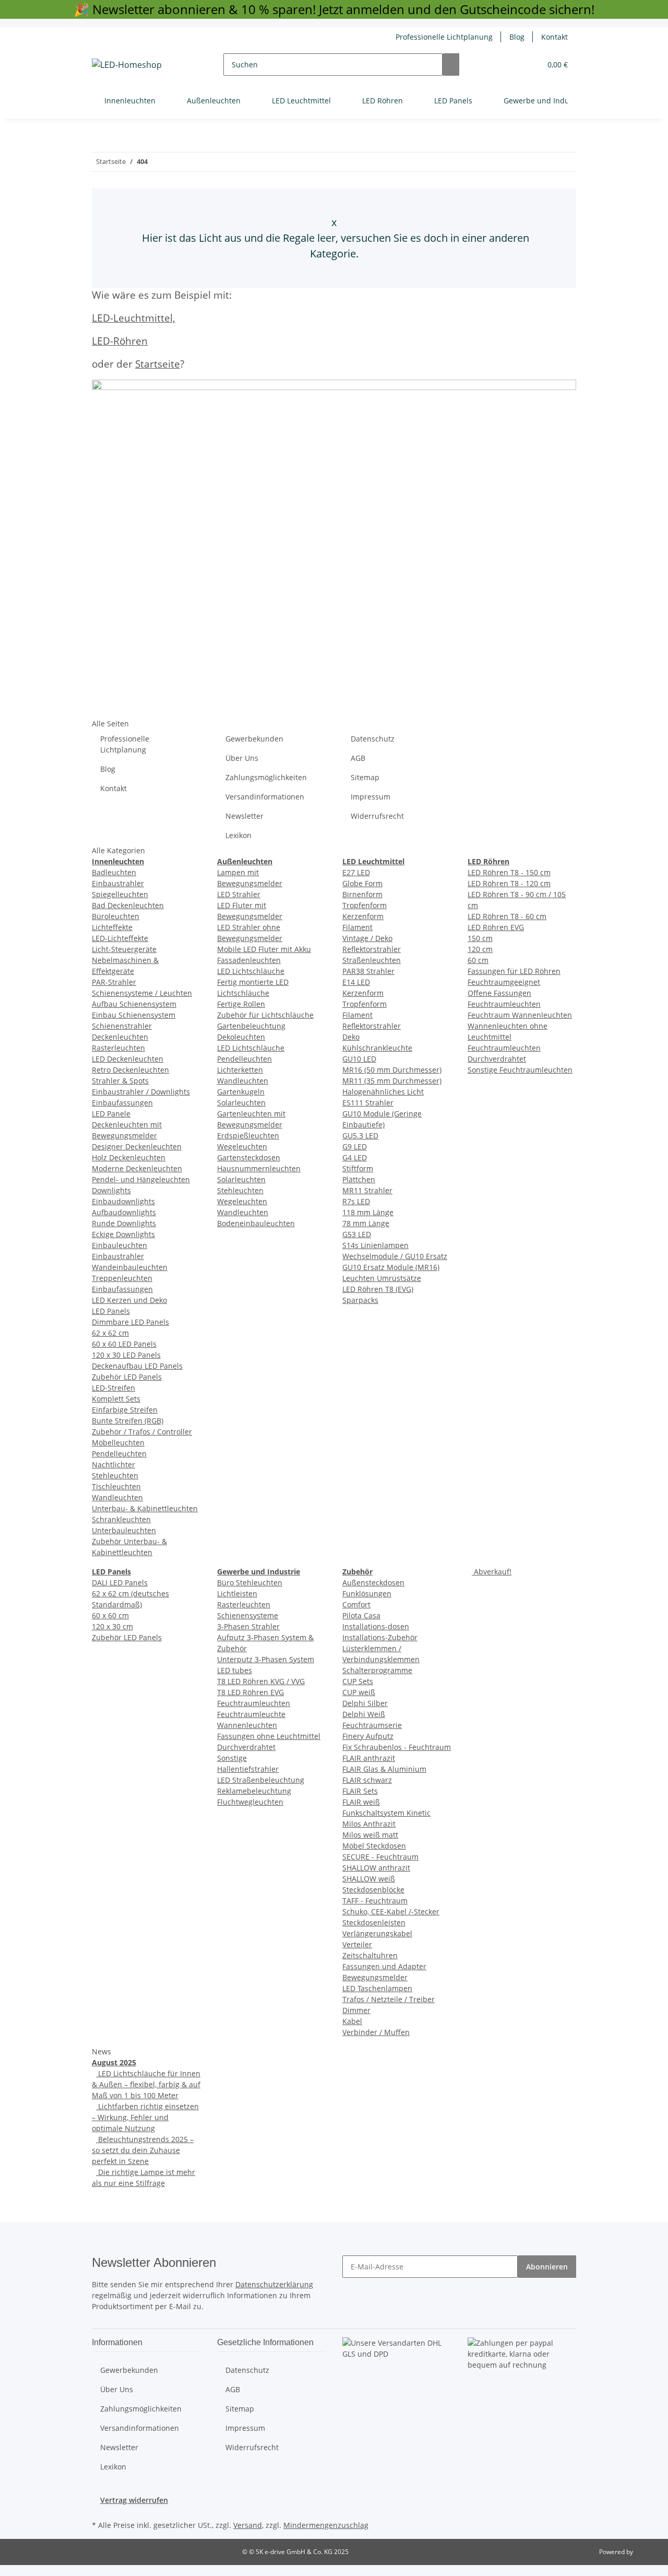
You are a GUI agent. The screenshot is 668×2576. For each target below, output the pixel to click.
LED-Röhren (120, 341)
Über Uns (242, 758)
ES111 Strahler (368, 1103)
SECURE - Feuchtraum (380, 1857)
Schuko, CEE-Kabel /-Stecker (391, 1912)
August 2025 (114, 2062)
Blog (517, 37)
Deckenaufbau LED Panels (137, 1366)
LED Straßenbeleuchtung (261, 1780)
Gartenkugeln (241, 1092)
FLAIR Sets (360, 1791)
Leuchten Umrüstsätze (382, 1278)
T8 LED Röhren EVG (250, 1692)
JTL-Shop (647, 2552)
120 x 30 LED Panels (126, 1355)
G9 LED (355, 1146)
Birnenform (362, 894)
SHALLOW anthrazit (376, 1868)
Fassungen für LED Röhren (514, 971)
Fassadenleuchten (249, 960)
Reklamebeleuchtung (254, 1791)
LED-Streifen (114, 1388)
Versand (248, 2525)
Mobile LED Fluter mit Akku (264, 949)
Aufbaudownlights (124, 1212)
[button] (512, 64)
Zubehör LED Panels (127, 1377)
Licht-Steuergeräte (124, 949)
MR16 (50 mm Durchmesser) (392, 1070)
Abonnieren (547, 2267)
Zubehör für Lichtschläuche (265, 1015)
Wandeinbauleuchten (130, 1267)
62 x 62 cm (110, 1333)
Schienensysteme (248, 1615)
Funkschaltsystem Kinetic (386, 1813)
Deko (351, 1037)
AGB (358, 758)
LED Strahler (239, 894)
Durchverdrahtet (246, 1747)
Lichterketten (240, 1070)
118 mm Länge (368, 1212)
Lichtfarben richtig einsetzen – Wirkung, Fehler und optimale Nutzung (145, 2117)
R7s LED (356, 1201)
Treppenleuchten (122, 1278)
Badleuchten (114, 872)
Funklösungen (367, 1593)
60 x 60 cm (110, 1615)
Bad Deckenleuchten (128, 905)
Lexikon (238, 835)
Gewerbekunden (254, 739)
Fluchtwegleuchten (250, 1802)
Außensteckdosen (373, 1583)
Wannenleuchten (247, 1725)
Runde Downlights (124, 1223)
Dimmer (356, 2010)
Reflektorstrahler (372, 949)
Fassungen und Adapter (384, 1966)
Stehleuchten (115, 1475)
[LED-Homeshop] (127, 64)
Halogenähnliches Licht (383, 1092)
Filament (357, 927)
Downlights (111, 1190)
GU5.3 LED (360, 1136)
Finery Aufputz (368, 1736)
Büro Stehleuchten (250, 1583)
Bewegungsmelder (375, 1977)
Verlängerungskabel (377, 1933)
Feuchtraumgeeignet (504, 982)
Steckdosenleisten (374, 1922)
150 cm (480, 938)
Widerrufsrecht (377, 816)
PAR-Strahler (114, 982)
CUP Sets (358, 1681)
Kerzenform (363, 916)
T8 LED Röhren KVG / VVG (261, 1681)
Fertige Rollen (241, 1004)
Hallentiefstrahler (248, 1769)
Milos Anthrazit (369, 1824)
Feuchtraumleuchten (504, 1004)
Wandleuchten (117, 1497)
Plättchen (359, 1179)
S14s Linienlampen (375, 1245)
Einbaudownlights (123, 1201)
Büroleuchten (116, 916)
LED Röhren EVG (496, 927)
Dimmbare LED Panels (130, 1322)
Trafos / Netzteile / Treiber (389, 1999)
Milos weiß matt (370, 1835)
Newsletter (244, 816)
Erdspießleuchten (248, 1136)
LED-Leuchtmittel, (134, 318)
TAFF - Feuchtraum (375, 1901)
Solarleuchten (241, 1103)
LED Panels (111, 1311)
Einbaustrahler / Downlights (141, 1092)
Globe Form (362, 883)
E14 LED (356, 982)
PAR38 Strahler (368, 971)
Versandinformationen (265, 797)
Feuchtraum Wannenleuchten (520, 1015)
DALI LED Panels (120, 1583)
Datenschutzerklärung (274, 2284)
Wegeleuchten (242, 1146)
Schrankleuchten (121, 1519)
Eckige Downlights (123, 1234)
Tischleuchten (116, 1486)
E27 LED (356, 872)
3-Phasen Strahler (248, 1626)
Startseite (158, 364)
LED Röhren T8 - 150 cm (509, 872)
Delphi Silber (365, 1703)
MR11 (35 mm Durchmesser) (392, 1081)
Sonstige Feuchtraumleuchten (520, 1070)
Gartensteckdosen (249, 1157)
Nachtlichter (114, 1465)
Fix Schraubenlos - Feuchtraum (397, 1747)
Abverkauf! (492, 1572)
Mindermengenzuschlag (326, 2525)
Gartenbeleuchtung (251, 1026)
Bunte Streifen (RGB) (128, 1421)
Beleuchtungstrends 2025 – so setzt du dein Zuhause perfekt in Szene (143, 2150)
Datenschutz (373, 739)
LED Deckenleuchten (128, 1059)
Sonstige (232, 1758)
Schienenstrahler (122, 1026)
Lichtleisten (237, 1593)
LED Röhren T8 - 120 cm (509, 883)
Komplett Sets (116, 1399)
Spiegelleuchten (120, 894)
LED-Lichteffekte (120, 938)
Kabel (352, 2021)
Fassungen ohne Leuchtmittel (269, 1736)
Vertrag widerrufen (134, 2500)
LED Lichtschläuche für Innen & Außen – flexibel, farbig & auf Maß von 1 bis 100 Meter (146, 2084)
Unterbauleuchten (124, 1530)
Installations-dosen (376, 1626)
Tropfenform (365, 905)
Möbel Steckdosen (374, 1846)
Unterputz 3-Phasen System (266, 1659)
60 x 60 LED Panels (124, 1344)
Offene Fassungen (499, 993)
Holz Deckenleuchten (129, 1157)
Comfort (356, 1604)
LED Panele (111, 1114)
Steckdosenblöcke (373, 1890)
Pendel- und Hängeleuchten (141, 1179)
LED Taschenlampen (377, 1988)
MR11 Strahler (367, 1190)
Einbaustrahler (118, 883)
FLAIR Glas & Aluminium (384, 1769)
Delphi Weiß (364, 1714)
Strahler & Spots (120, 1081)
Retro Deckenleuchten (130, 1070)
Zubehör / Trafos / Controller (142, 1432)
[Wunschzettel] (529, 64)
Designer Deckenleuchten (137, 1146)
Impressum (371, 797)
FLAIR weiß (361, 1802)
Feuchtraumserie (372, 1725)
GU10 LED (359, 1059)
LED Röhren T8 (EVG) (378, 1289)
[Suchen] (451, 64)
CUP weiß (359, 1692)
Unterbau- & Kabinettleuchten (145, 1508)
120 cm (480, 949)
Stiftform (358, 1168)
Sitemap (365, 777)
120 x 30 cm (112, 1626)
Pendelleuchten (119, 1454)
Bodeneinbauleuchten (256, 1223)
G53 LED (357, 1234)
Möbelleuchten (118, 1443)
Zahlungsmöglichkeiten (266, 777)
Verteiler (357, 1944)
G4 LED (355, 1157)
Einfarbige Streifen (125, 1410)
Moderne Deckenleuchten (137, 1168)
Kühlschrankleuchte (377, 1048)
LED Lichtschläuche (251, 971)
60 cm (478, 960)
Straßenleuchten (372, 960)
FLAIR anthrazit (369, 1758)
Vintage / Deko (367, 938)
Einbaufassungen (122, 1103)
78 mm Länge (366, 1223)
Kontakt (554, 37)
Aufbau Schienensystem (134, 1004)
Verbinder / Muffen (376, 2032)
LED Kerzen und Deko (129, 1300)
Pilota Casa (361, 1615)
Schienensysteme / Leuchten (142, 993)
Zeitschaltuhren (370, 1955)
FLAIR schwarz (367, 1780)
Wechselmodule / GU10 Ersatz (395, 1256)
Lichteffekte (112, 927)
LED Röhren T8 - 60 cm (507, 916)
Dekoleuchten (241, 1037)
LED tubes (235, 1670)
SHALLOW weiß (369, 1879)
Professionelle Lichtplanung (444, 37)
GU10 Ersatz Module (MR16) (391, 1267)
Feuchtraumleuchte (251, 1714)
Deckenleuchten (120, 1037)
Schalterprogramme (377, 1670)
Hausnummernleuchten (259, 1168)
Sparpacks (360, 1300)
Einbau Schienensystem (134, 1015)
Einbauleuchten (120, 1245)
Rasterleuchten (118, 1048)
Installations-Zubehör (380, 1637)
